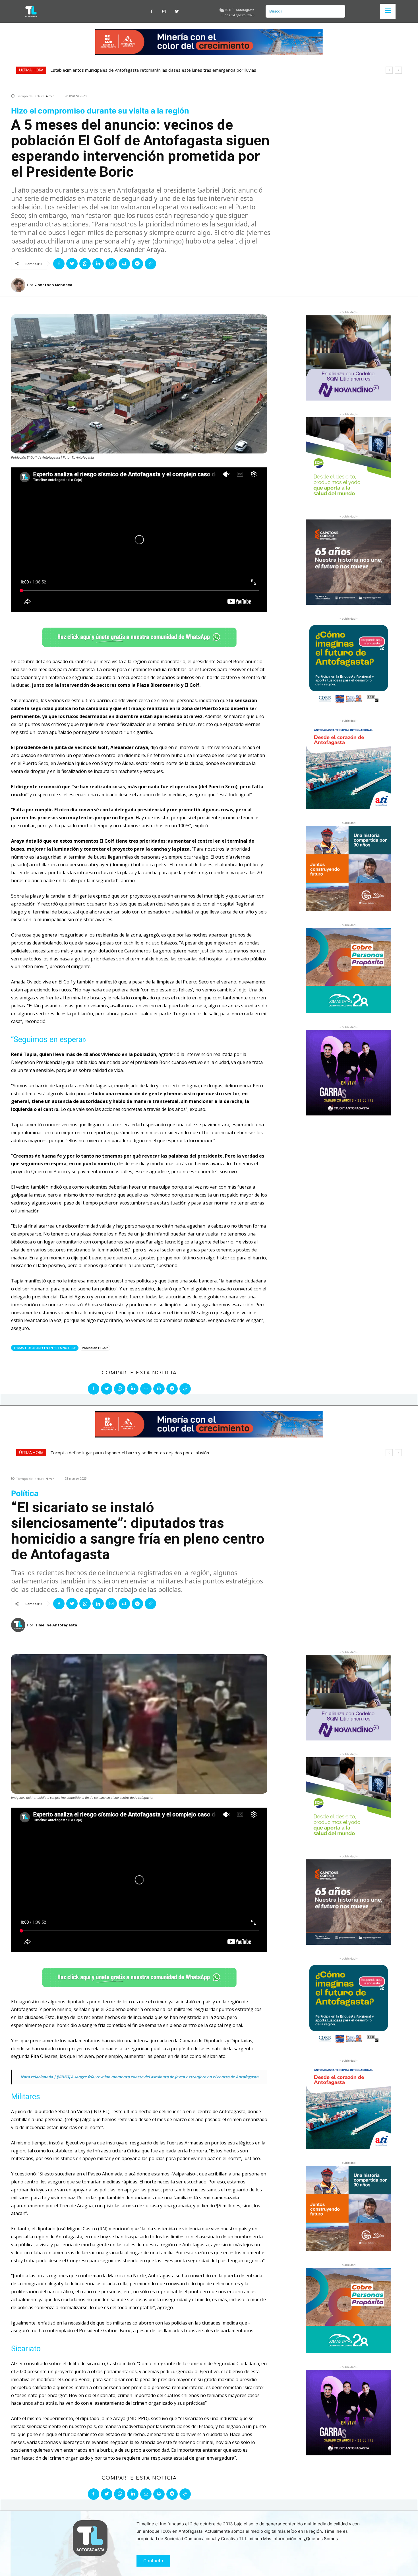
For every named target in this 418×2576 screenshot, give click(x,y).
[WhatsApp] (85, 264)
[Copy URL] (150, 264)
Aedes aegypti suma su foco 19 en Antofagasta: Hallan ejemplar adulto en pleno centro (136, 70)
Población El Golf (95, 1348)
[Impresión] (124, 264)
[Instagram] (164, 12)
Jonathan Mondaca (54, 285)
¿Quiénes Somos (321, 2539)
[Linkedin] (98, 264)
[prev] (389, 70)
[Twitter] (177, 12)
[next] (398, 70)
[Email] (111, 264)
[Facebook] (151, 12)
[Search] (339, 11)
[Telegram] (137, 264)
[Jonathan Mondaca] (19, 285)
